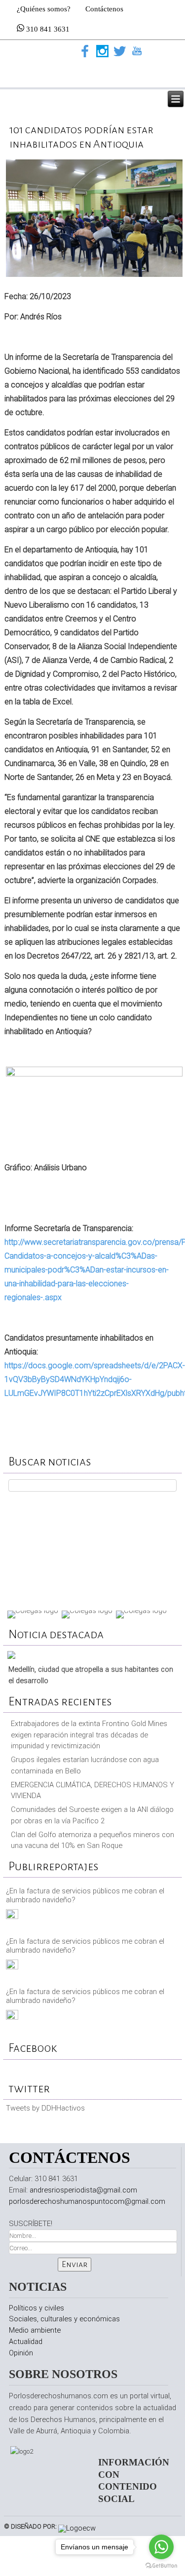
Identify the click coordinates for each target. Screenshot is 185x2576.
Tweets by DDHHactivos (45, 2108)
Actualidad (26, 2342)
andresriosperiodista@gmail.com (83, 2190)
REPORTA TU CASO (92, 1549)
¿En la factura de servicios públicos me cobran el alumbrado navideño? (85, 1895)
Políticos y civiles (37, 2308)
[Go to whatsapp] (161, 2547)
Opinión (21, 2353)
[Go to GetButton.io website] (161, 2566)
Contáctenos (104, 9)
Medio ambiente (35, 2330)
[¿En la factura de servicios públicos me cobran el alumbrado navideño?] (12, 1917)
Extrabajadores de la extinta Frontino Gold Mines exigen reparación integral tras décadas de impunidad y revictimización (89, 1735)
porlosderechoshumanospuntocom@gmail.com (87, 2201)
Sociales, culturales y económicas (64, 2319)
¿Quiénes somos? (44, 9)
